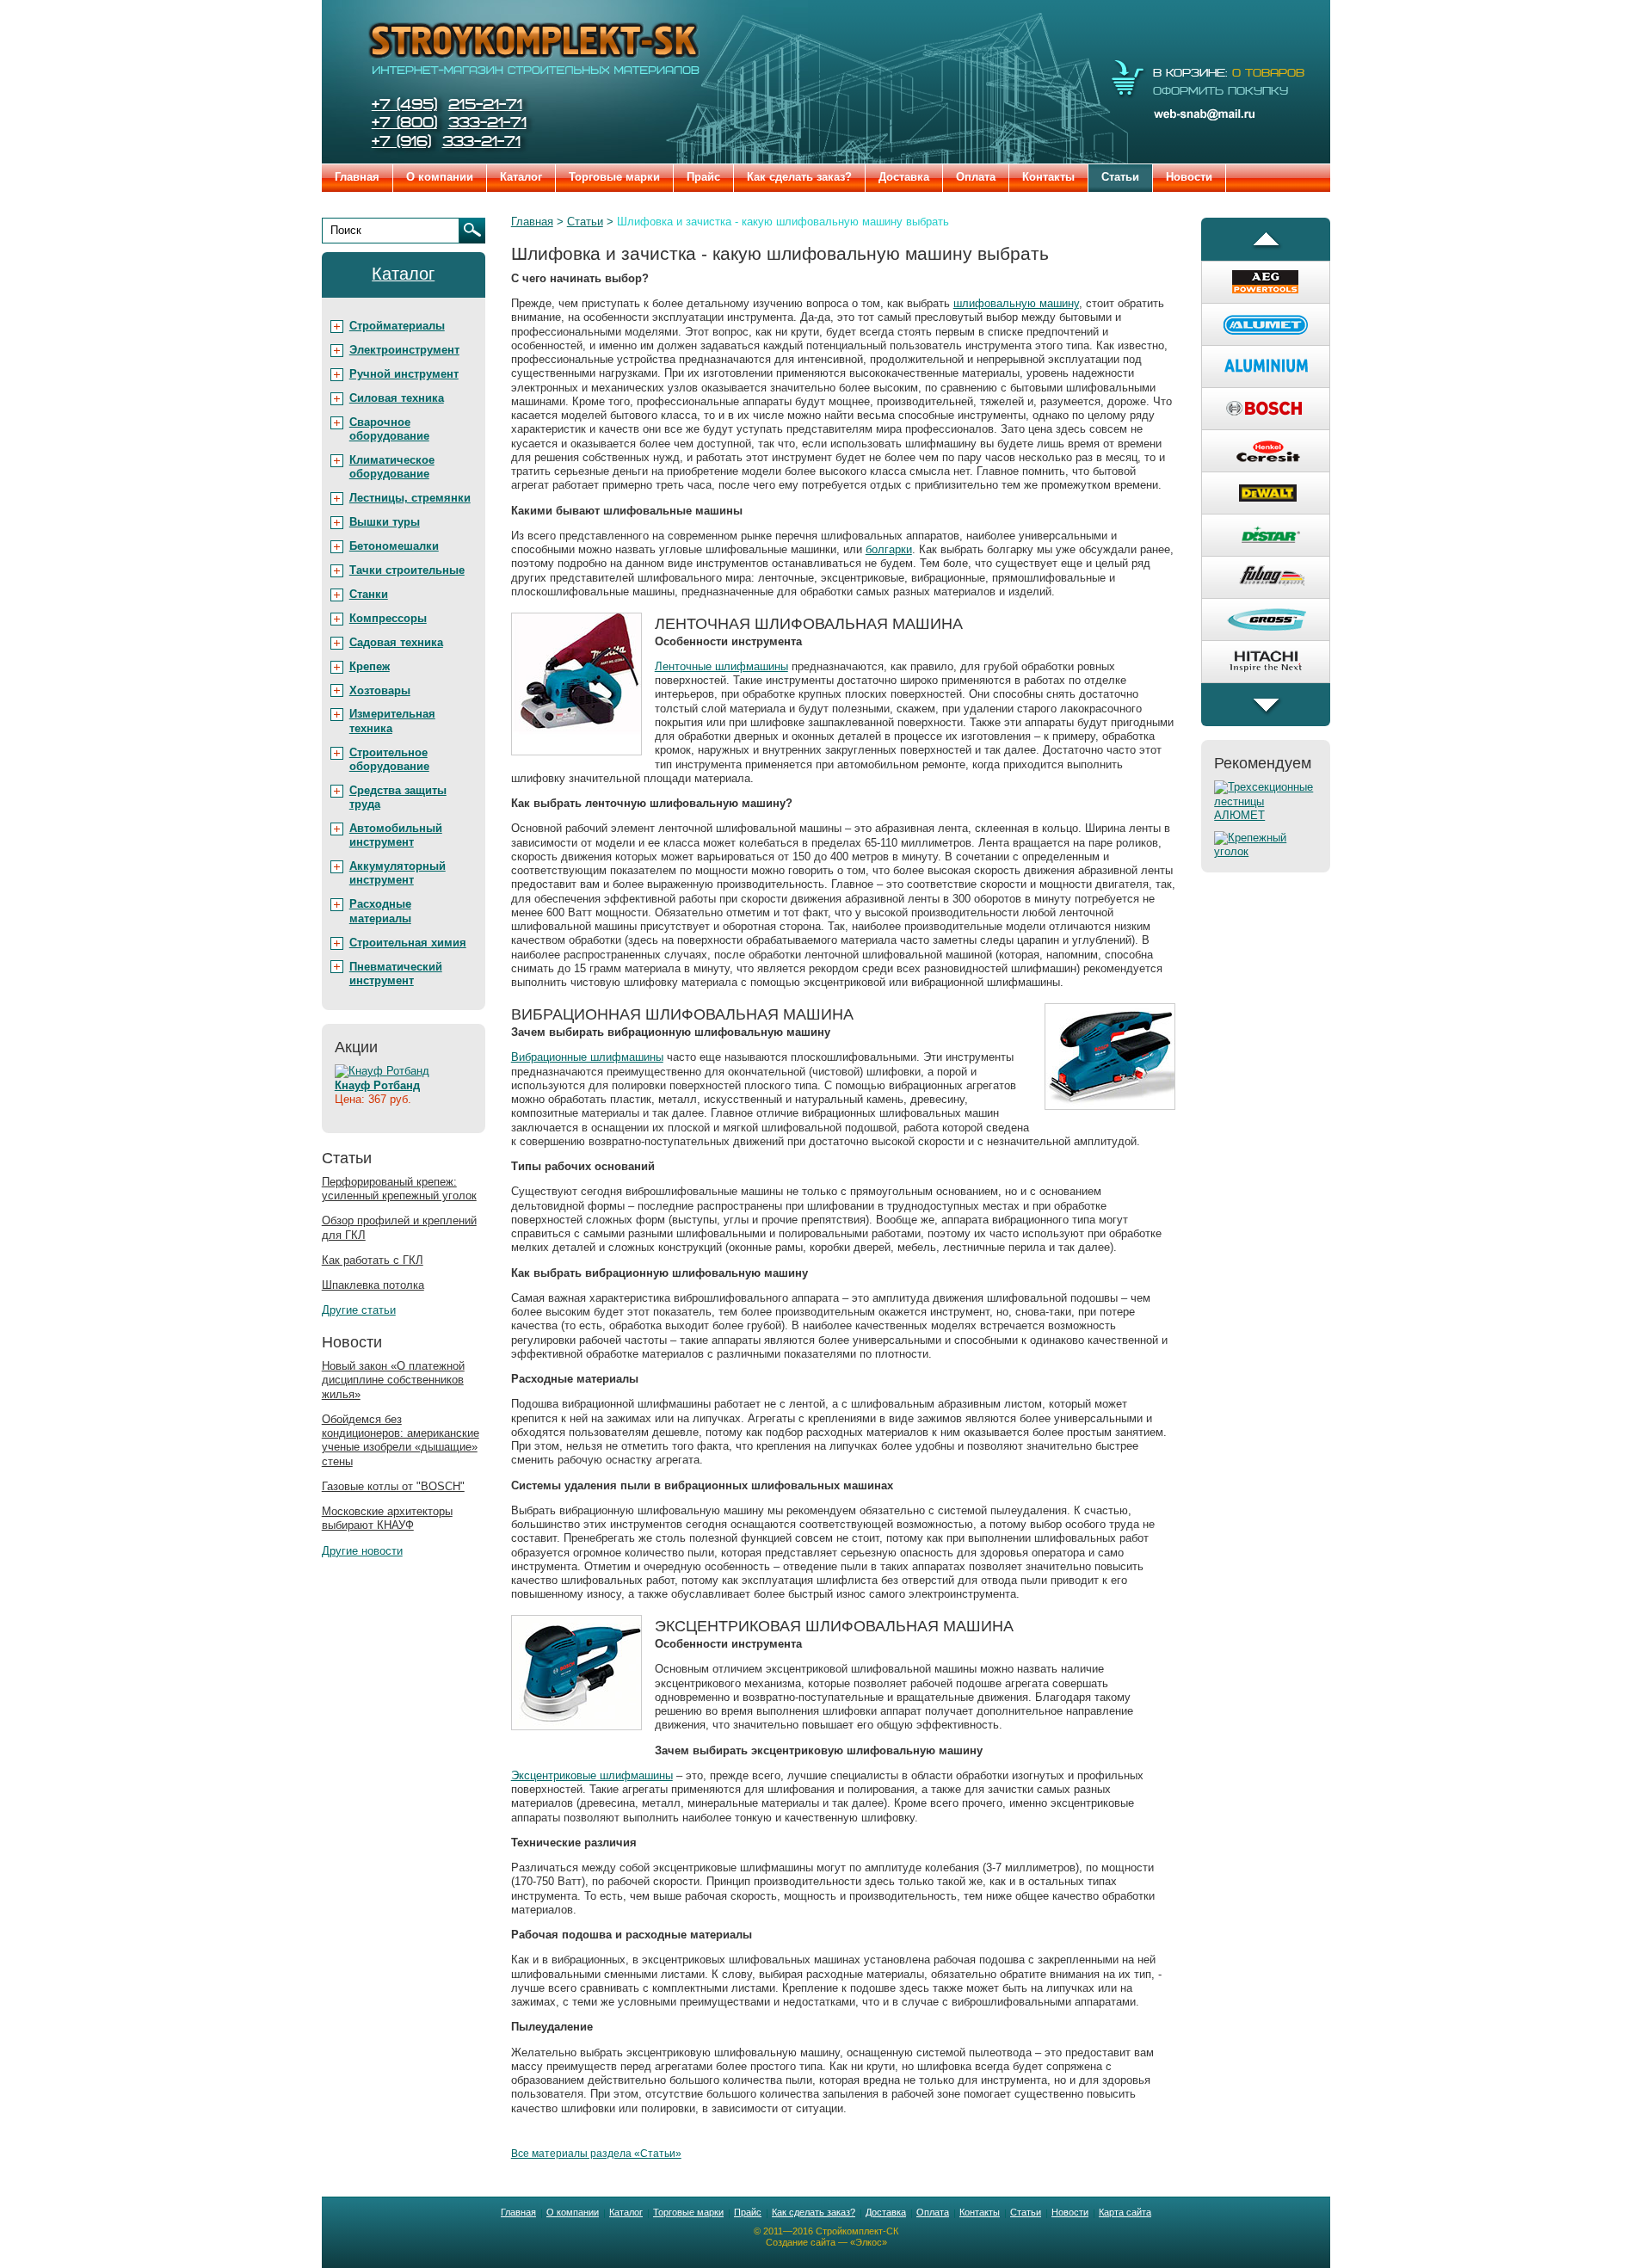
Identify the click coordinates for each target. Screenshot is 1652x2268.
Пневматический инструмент (396, 974)
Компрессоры (388, 618)
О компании (440, 177)
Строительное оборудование (389, 759)
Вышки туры (385, 522)
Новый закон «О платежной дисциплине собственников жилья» (393, 1380)
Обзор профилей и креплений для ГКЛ (399, 1227)
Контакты (1048, 177)
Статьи (1120, 177)
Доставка (904, 177)
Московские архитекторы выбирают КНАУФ (387, 1518)
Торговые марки (614, 177)
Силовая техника (397, 398)
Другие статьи (359, 1310)
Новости (1189, 177)
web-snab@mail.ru (1213, 114)
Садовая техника (396, 642)
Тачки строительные (407, 570)
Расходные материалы (380, 911)
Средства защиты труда (398, 797)
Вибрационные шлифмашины (587, 1057)
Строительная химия (408, 943)
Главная (357, 177)
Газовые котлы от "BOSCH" (393, 1486)
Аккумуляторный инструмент (398, 873)
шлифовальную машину (1016, 303)
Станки (369, 594)
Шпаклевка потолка (373, 1285)
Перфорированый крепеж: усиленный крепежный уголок (399, 1189)
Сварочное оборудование (389, 429)
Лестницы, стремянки (410, 498)
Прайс (703, 177)
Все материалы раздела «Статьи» (596, 2154)
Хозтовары (380, 690)
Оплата (976, 177)
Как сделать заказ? (799, 177)
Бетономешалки (394, 546)
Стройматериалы (397, 326)
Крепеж (370, 666)
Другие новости (362, 1551)
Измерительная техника (392, 721)
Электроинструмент (404, 350)
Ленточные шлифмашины (721, 666)
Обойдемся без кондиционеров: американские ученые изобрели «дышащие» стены (401, 1440)
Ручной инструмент (404, 374)
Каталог (521, 177)
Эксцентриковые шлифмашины (592, 1775)
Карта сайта (1125, 2212)
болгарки (889, 549)
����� (1266, 239)
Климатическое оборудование (392, 467)
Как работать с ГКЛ (373, 1260)
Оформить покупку (1221, 91)
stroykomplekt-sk (534, 48)
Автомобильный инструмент (396, 835)
